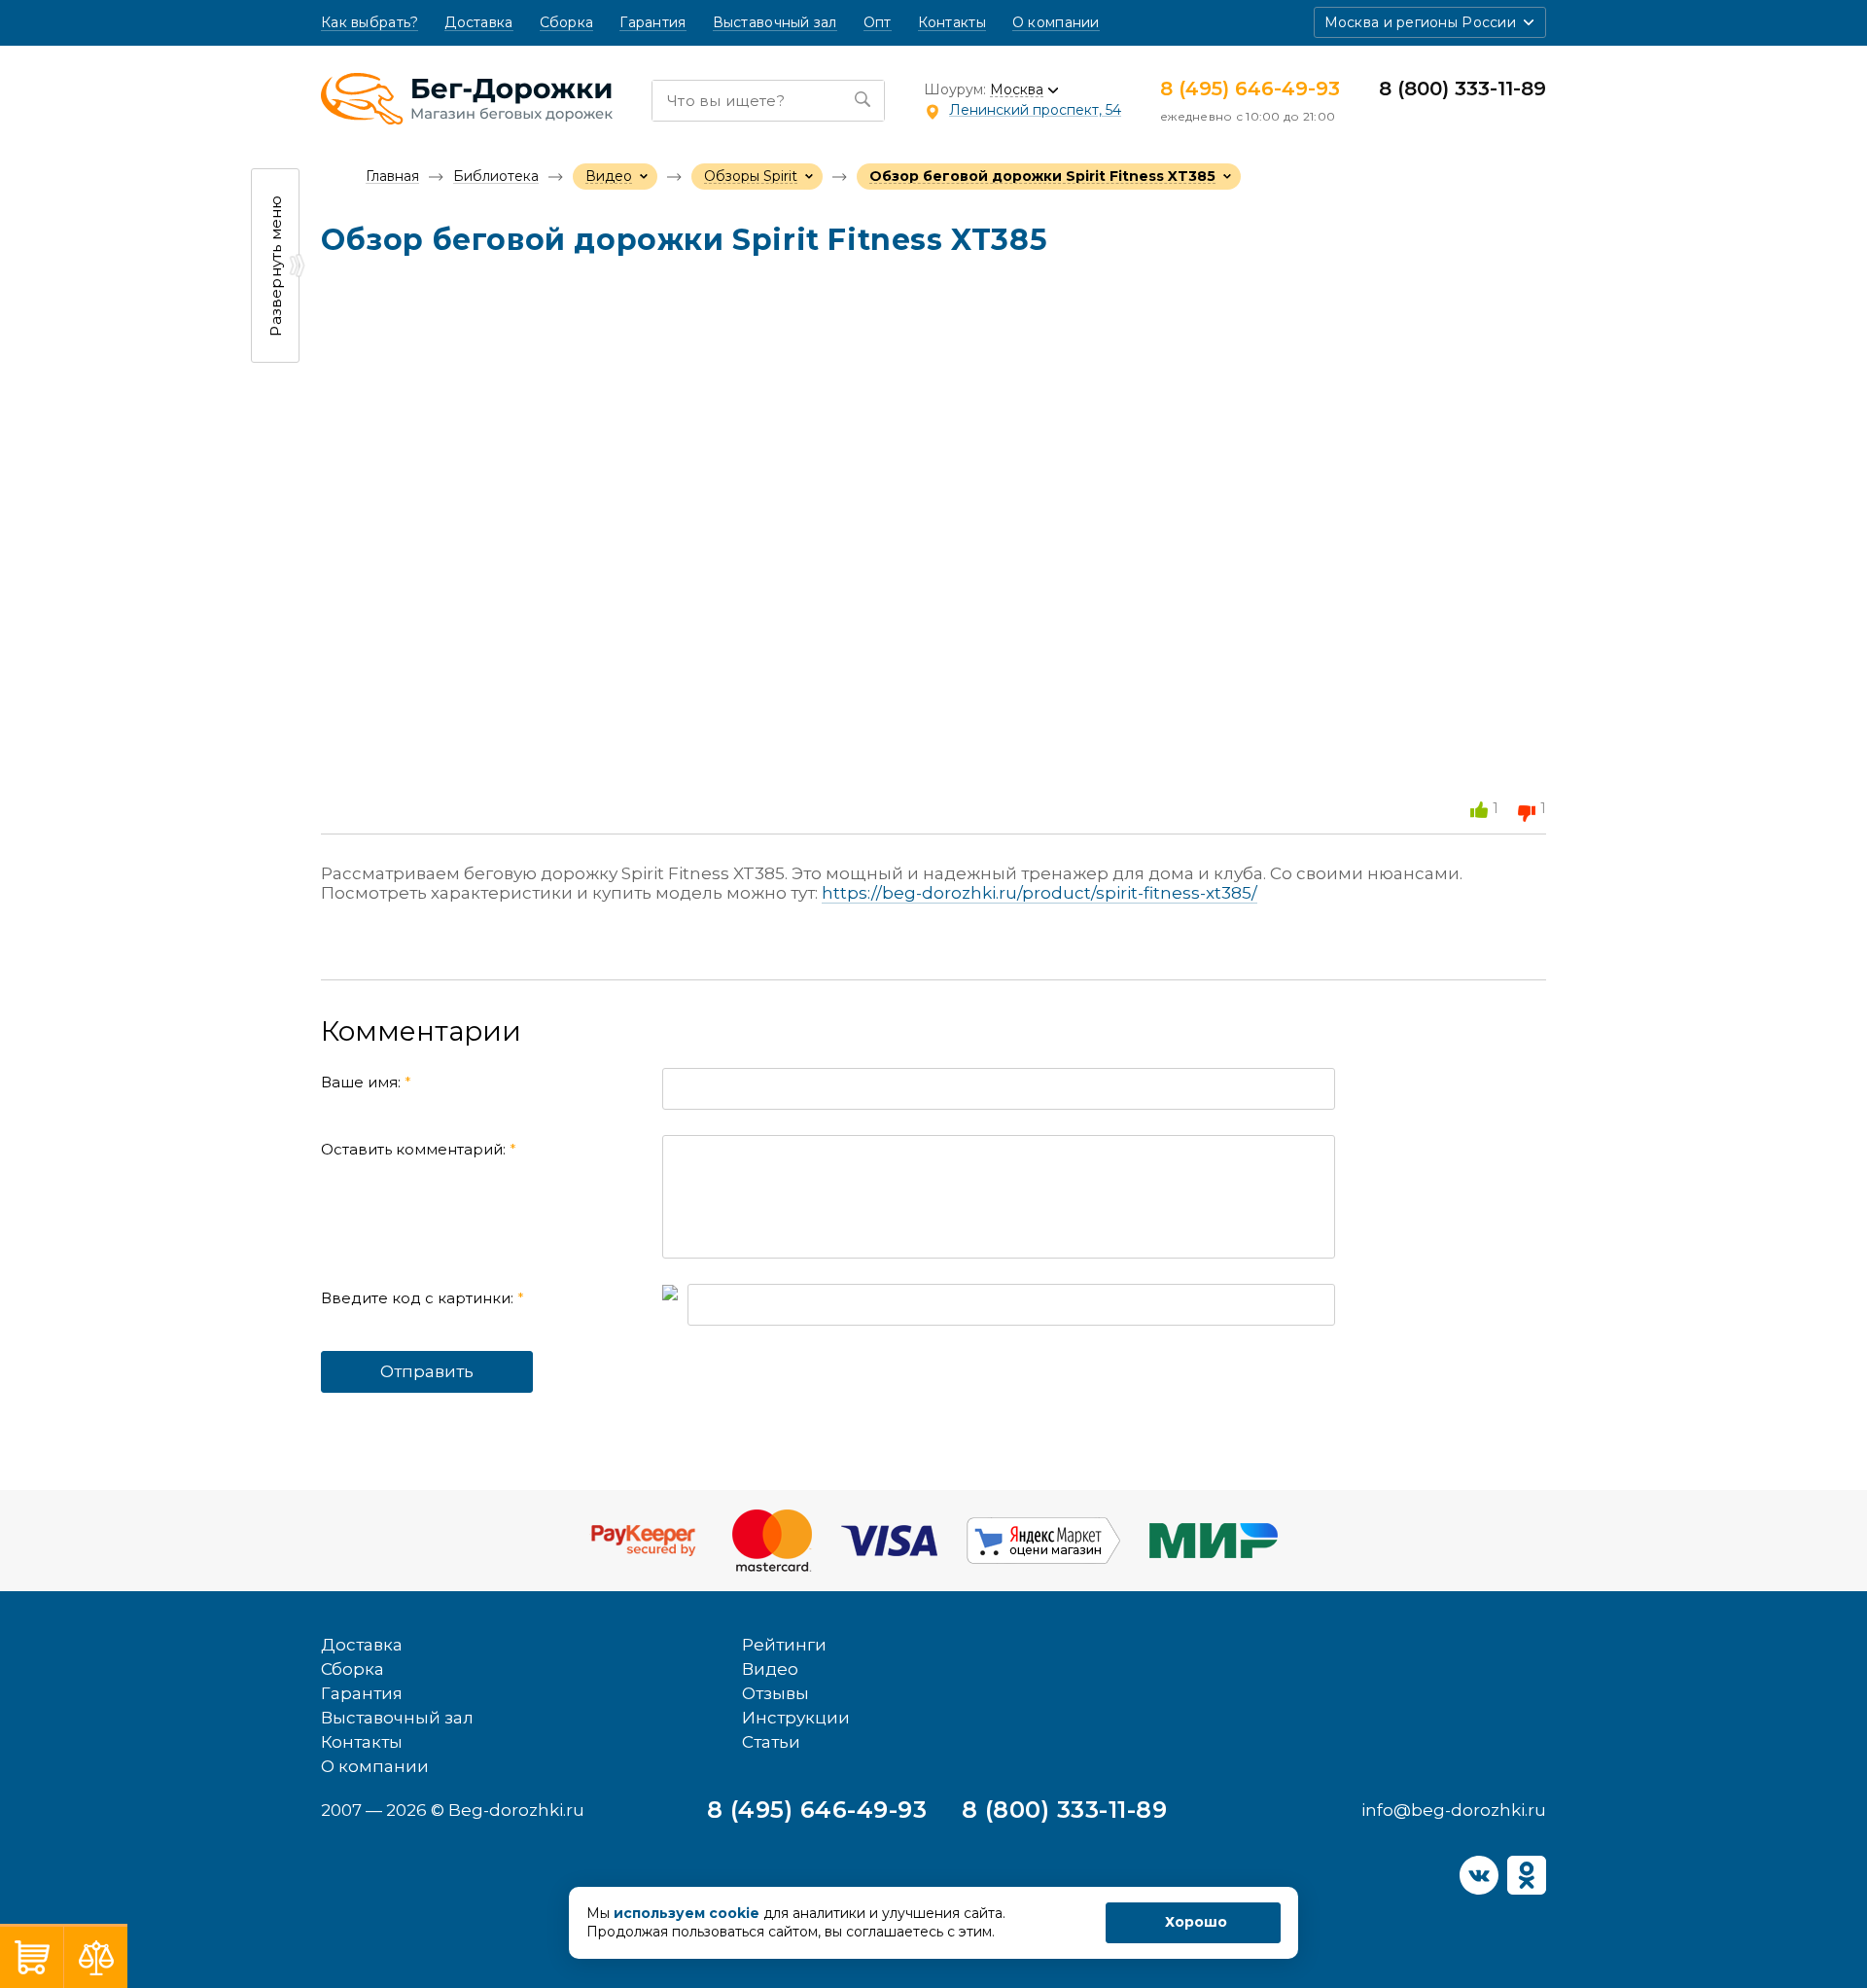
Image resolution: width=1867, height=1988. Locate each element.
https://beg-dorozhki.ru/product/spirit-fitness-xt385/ (1039, 893)
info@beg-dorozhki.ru (1454, 1810)
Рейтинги (784, 1645)
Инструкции (796, 1718)
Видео (770, 1669)
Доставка (478, 23)
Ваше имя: (366, 1082)
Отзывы (775, 1693)
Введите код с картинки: (423, 1298)
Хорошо (1196, 1922)
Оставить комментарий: (419, 1149)
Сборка (567, 23)
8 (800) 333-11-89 (1462, 89)
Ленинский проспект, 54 (1035, 110)
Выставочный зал (775, 23)
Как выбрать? (370, 23)
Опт (878, 23)
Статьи (771, 1742)
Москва (1017, 90)
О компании (1056, 23)
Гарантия (652, 23)
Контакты (952, 23)
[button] (1430, 22)
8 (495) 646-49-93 (1250, 89)
